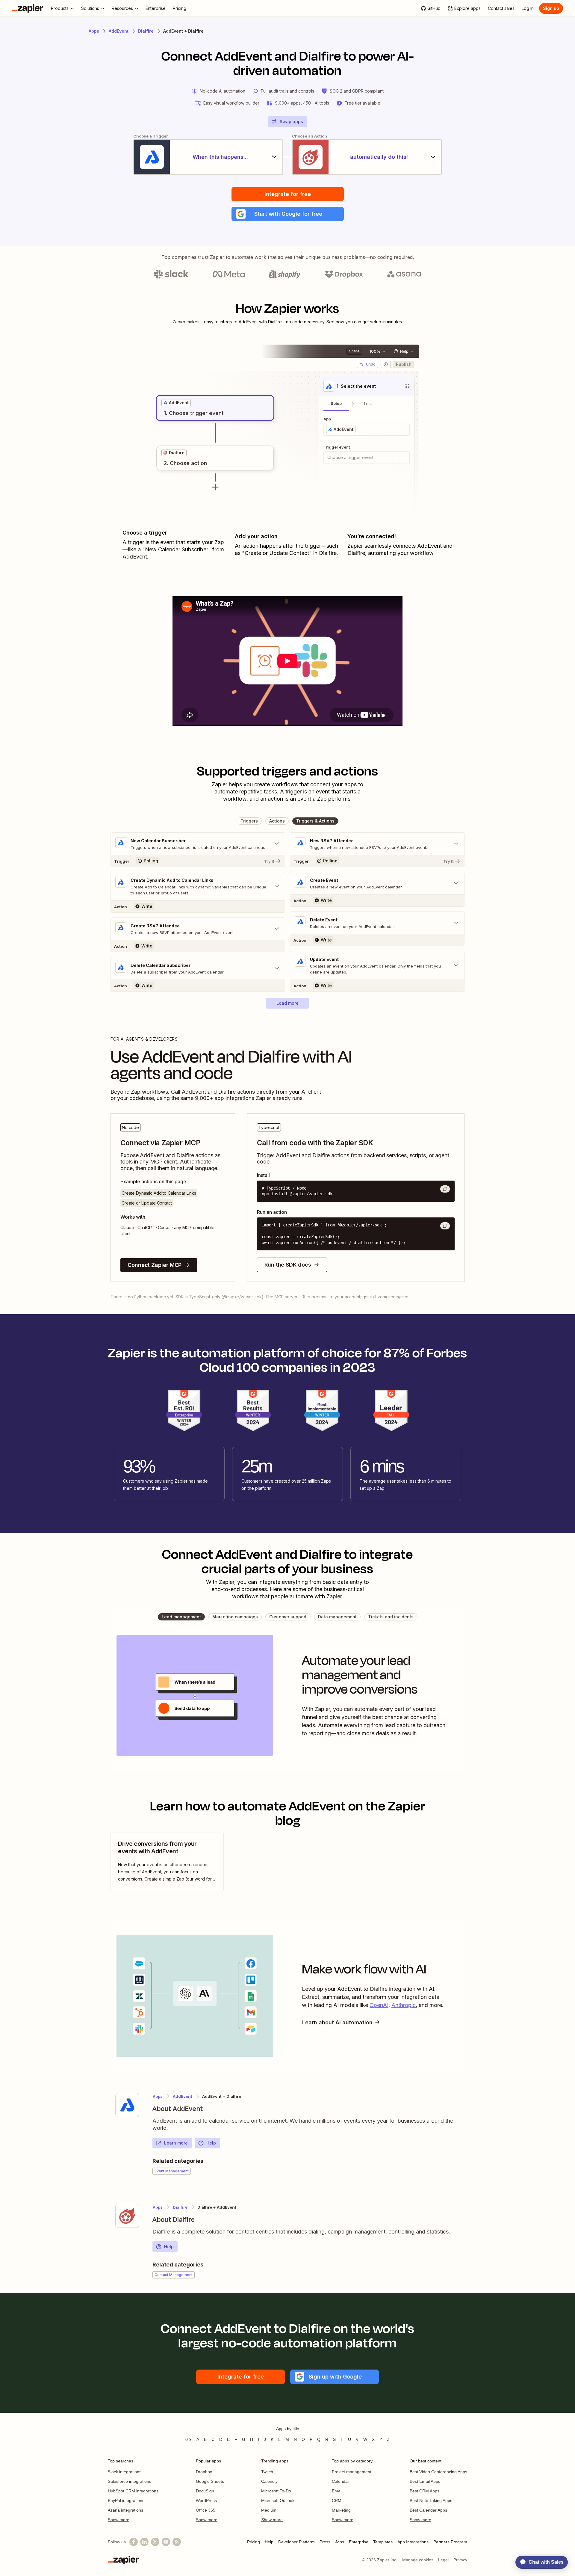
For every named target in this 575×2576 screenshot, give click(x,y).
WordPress (206, 2500)
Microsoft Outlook (278, 2500)
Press (325, 2542)
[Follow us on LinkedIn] (144, 2542)
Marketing (341, 2510)
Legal (443, 2560)
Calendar (341, 2481)
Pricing (254, 2542)
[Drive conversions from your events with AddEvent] (167, 1861)
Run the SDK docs (288, 1265)
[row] (176, 403)
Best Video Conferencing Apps (438, 2472)
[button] (288, 214)
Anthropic (404, 2005)
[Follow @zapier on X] (155, 2542)
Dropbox (204, 2472)
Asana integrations (125, 2510)
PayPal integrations (126, 2500)
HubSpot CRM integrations (133, 2491)
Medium (269, 2510)
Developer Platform (296, 2542)
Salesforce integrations (130, 2481)
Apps (94, 31)
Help (211, 2143)
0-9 (189, 2439)
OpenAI (379, 2005)
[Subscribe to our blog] (177, 2542)
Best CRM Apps (425, 2491)
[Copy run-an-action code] (445, 1226)
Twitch (267, 2472)
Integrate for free (288, 194)
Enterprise (359, 2542)
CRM (337, 2500)
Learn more (176, 2143)
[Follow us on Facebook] (134, 2542)
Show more (119, 2520)
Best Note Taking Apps (431, 2500)
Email (337, 2491)
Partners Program (450, 2542)
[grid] (176, 403)
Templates (383, 2542)
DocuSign (205, 2491)
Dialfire (146, 31)
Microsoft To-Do (276, 2491)
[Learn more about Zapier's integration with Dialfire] (127, 2216)
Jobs (340, 2542)
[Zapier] (28, 8)
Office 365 (206, 2510)
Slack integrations (125, 2472)
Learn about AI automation (337, 2022)
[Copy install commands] (445, 1189)
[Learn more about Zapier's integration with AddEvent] (127, 2105)
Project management (352, 2472)
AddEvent (119, 31)
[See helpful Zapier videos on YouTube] (166, 2542)
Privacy (460, 2560)
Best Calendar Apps (428, 2510)
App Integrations (413, 2542)
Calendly (269, 2481)
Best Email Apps (425, 2481)
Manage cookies (418, 2560)
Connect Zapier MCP (155, 1265)
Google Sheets (210, 2481)
